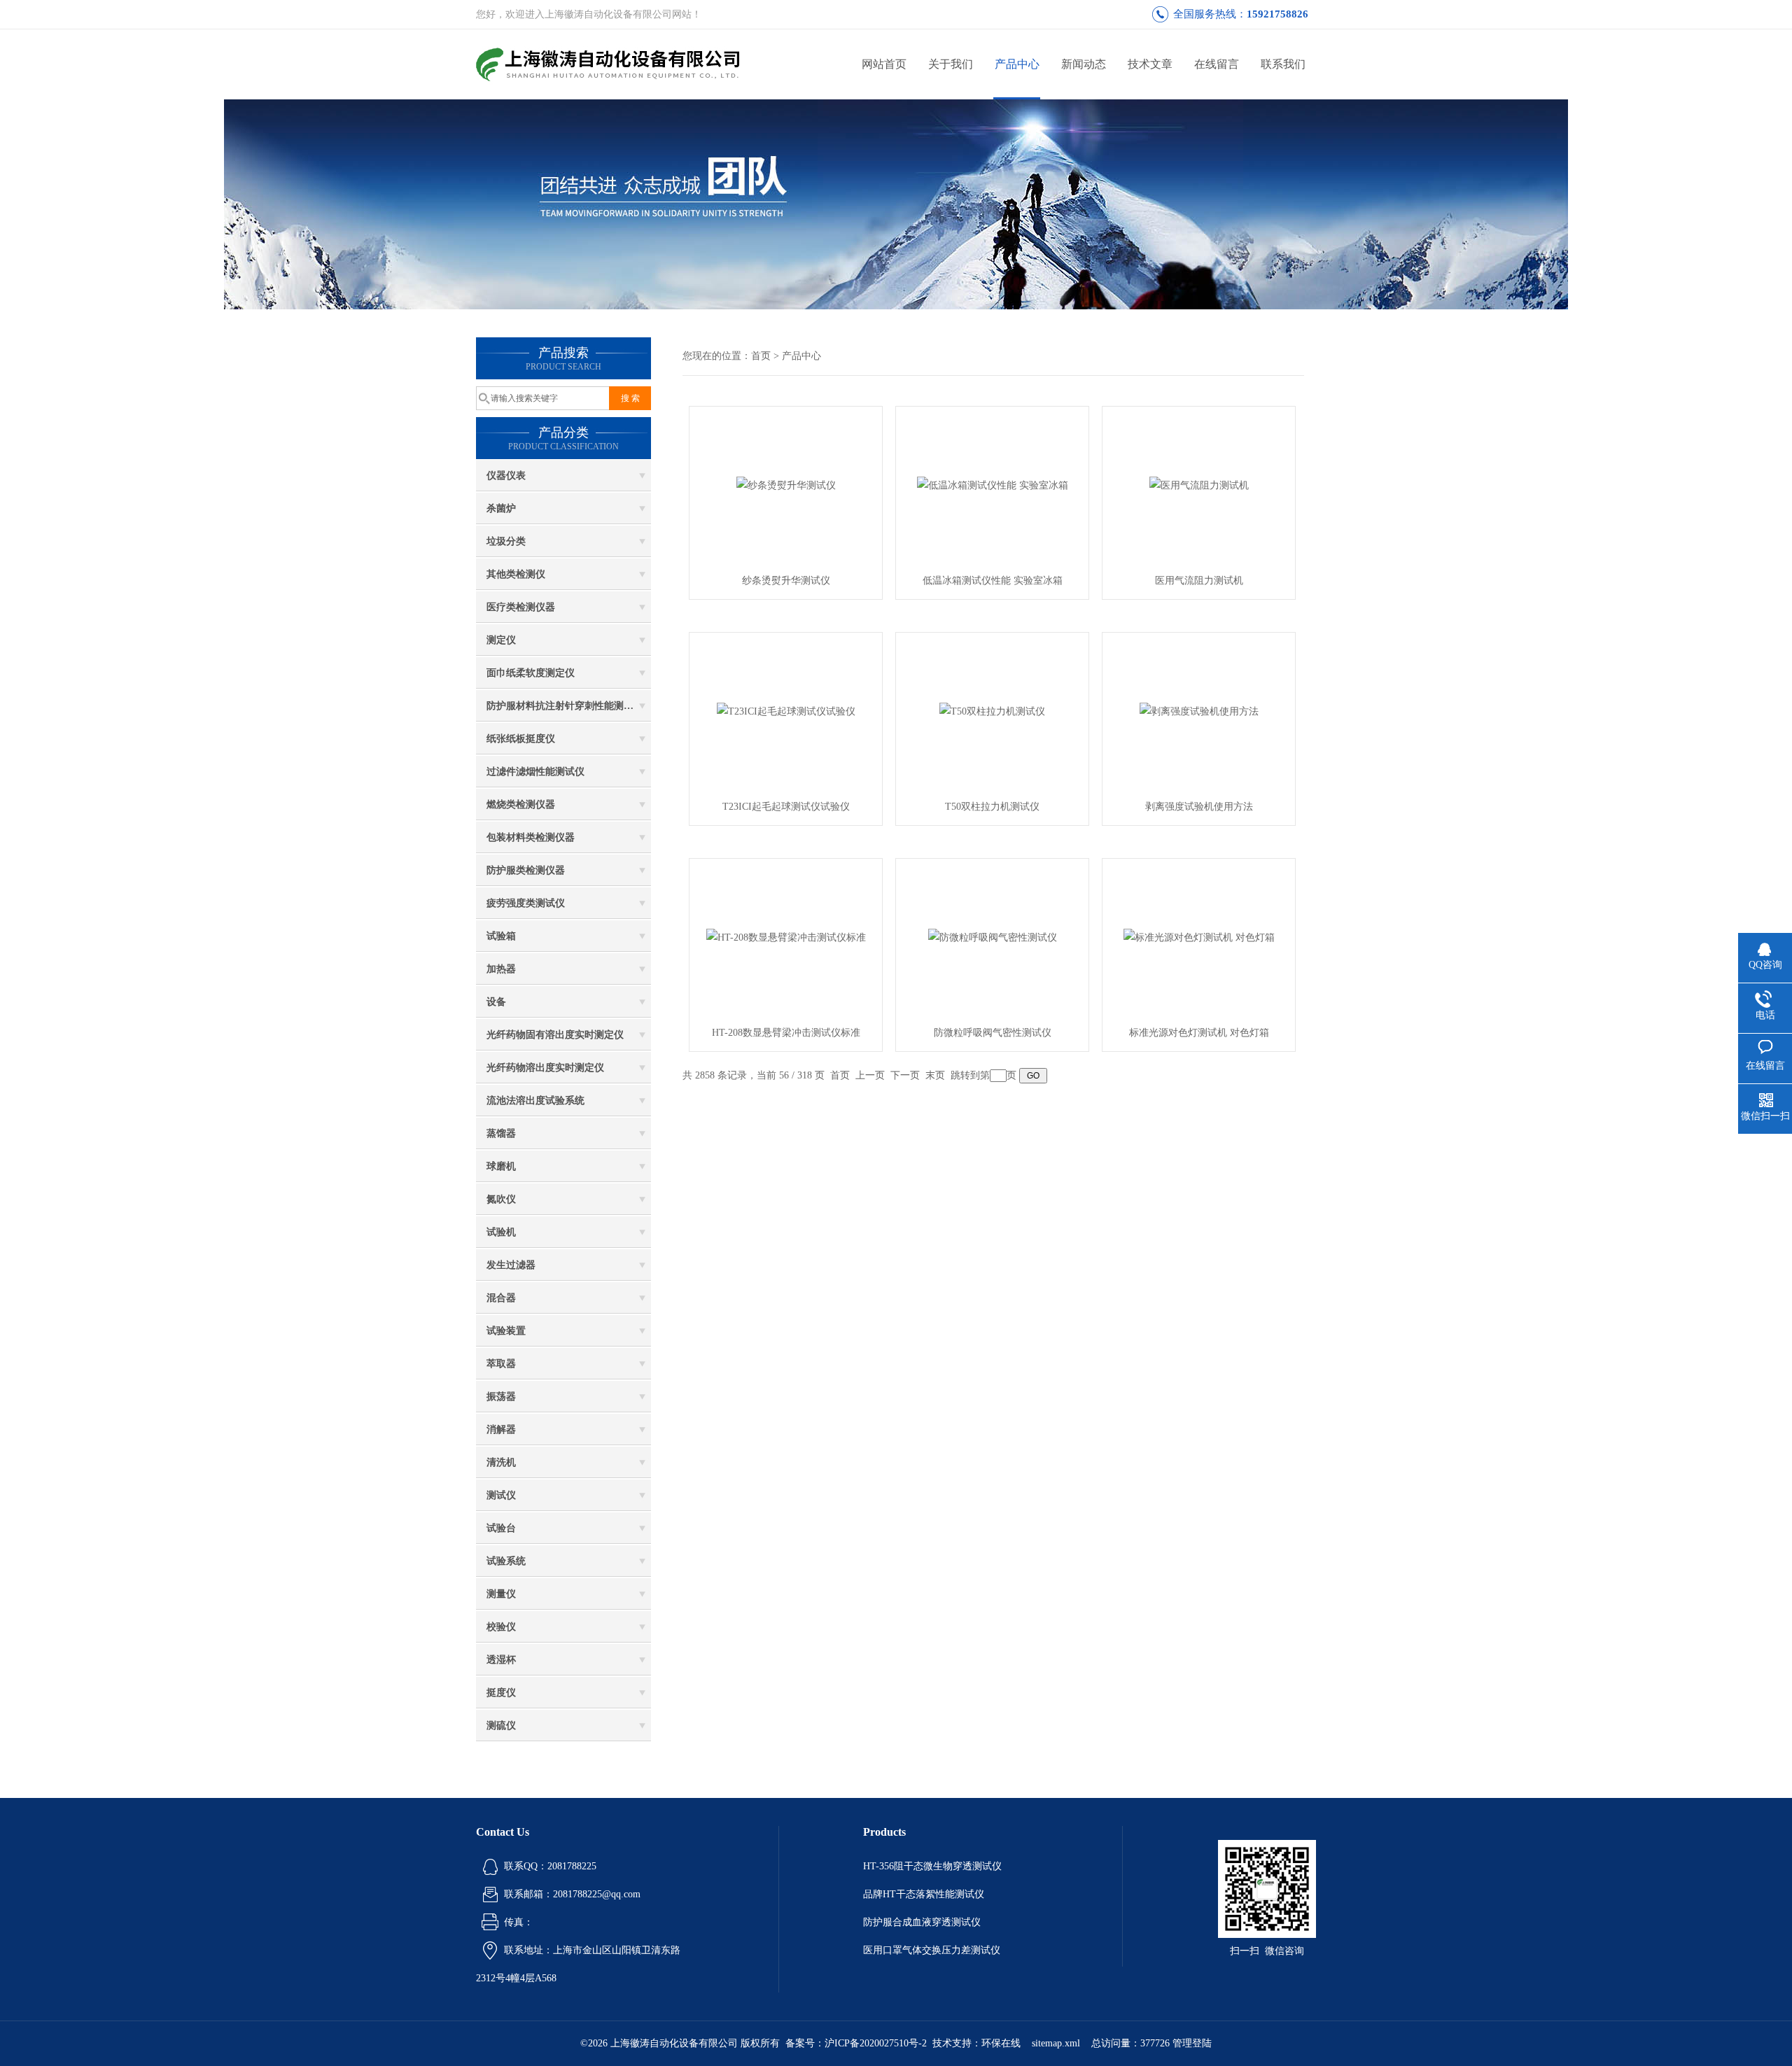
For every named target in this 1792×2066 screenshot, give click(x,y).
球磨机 (501, 1166)
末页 (935, 1075)
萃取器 (501, 1364)
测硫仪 (501, 1726)
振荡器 (501, 1397)
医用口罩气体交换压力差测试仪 (932, 1950)
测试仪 (501, 1495)
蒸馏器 (501, 1133)
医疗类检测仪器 (521, 607)
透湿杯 (501, 1660)
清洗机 (501, 1462)
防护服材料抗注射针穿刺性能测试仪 (565, 706)
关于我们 (951, 64)
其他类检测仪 (516, 574)
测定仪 (501, 640)
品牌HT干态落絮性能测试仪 (924, 1894)
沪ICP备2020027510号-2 (876, 2043)
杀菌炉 (501, 508)
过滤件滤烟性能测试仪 (535, 772)
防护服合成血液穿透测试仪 (922, 1922)
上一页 (870, 1075)
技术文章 (1150, 64)
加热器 (501, 969)
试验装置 (506, 1331)
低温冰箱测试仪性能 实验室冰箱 (993, 581)
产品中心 (1017, 64)
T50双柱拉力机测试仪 (992, 807)
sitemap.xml (1056, 2043)
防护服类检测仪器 (526, 870)
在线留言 (1217, 64)
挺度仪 (501, 1693)
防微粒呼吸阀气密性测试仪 (993, 1033)
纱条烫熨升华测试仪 (786, 581)
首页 (761, 356)
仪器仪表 (506, 476)
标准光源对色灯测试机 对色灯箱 (1199, 1033)
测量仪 (501, 1594)
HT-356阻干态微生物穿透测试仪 (932, 1866)
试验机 (501, 1232)
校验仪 (501, 1627)
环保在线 (1001, 2043)
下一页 (905, 1075)
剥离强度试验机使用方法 (1199, 807)
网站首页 (884, 64)
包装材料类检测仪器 (531, 837)
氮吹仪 (501, 1199)
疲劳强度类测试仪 (526, 903)
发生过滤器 (511, 1265)
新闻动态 (1084, 64)
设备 (496, 1002)
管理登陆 (1192, 2043)
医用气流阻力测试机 (1199, 581)
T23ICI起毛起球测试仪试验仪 (786, 807)
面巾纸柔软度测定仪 (531, 673)
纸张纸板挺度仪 (521, 739)
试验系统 (506, 1561)
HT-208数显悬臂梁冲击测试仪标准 (786, 1033)
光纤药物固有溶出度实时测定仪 (555, 1035)
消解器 (501, 1429)
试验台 (501, 1528)
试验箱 (501, 936)
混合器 (501, 1298)
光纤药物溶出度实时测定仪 (545, 1068)
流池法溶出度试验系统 (535, 1101)
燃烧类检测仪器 (521, 804)
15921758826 (1277, 14)
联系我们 (1283, 64)
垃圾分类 (506, 541)
